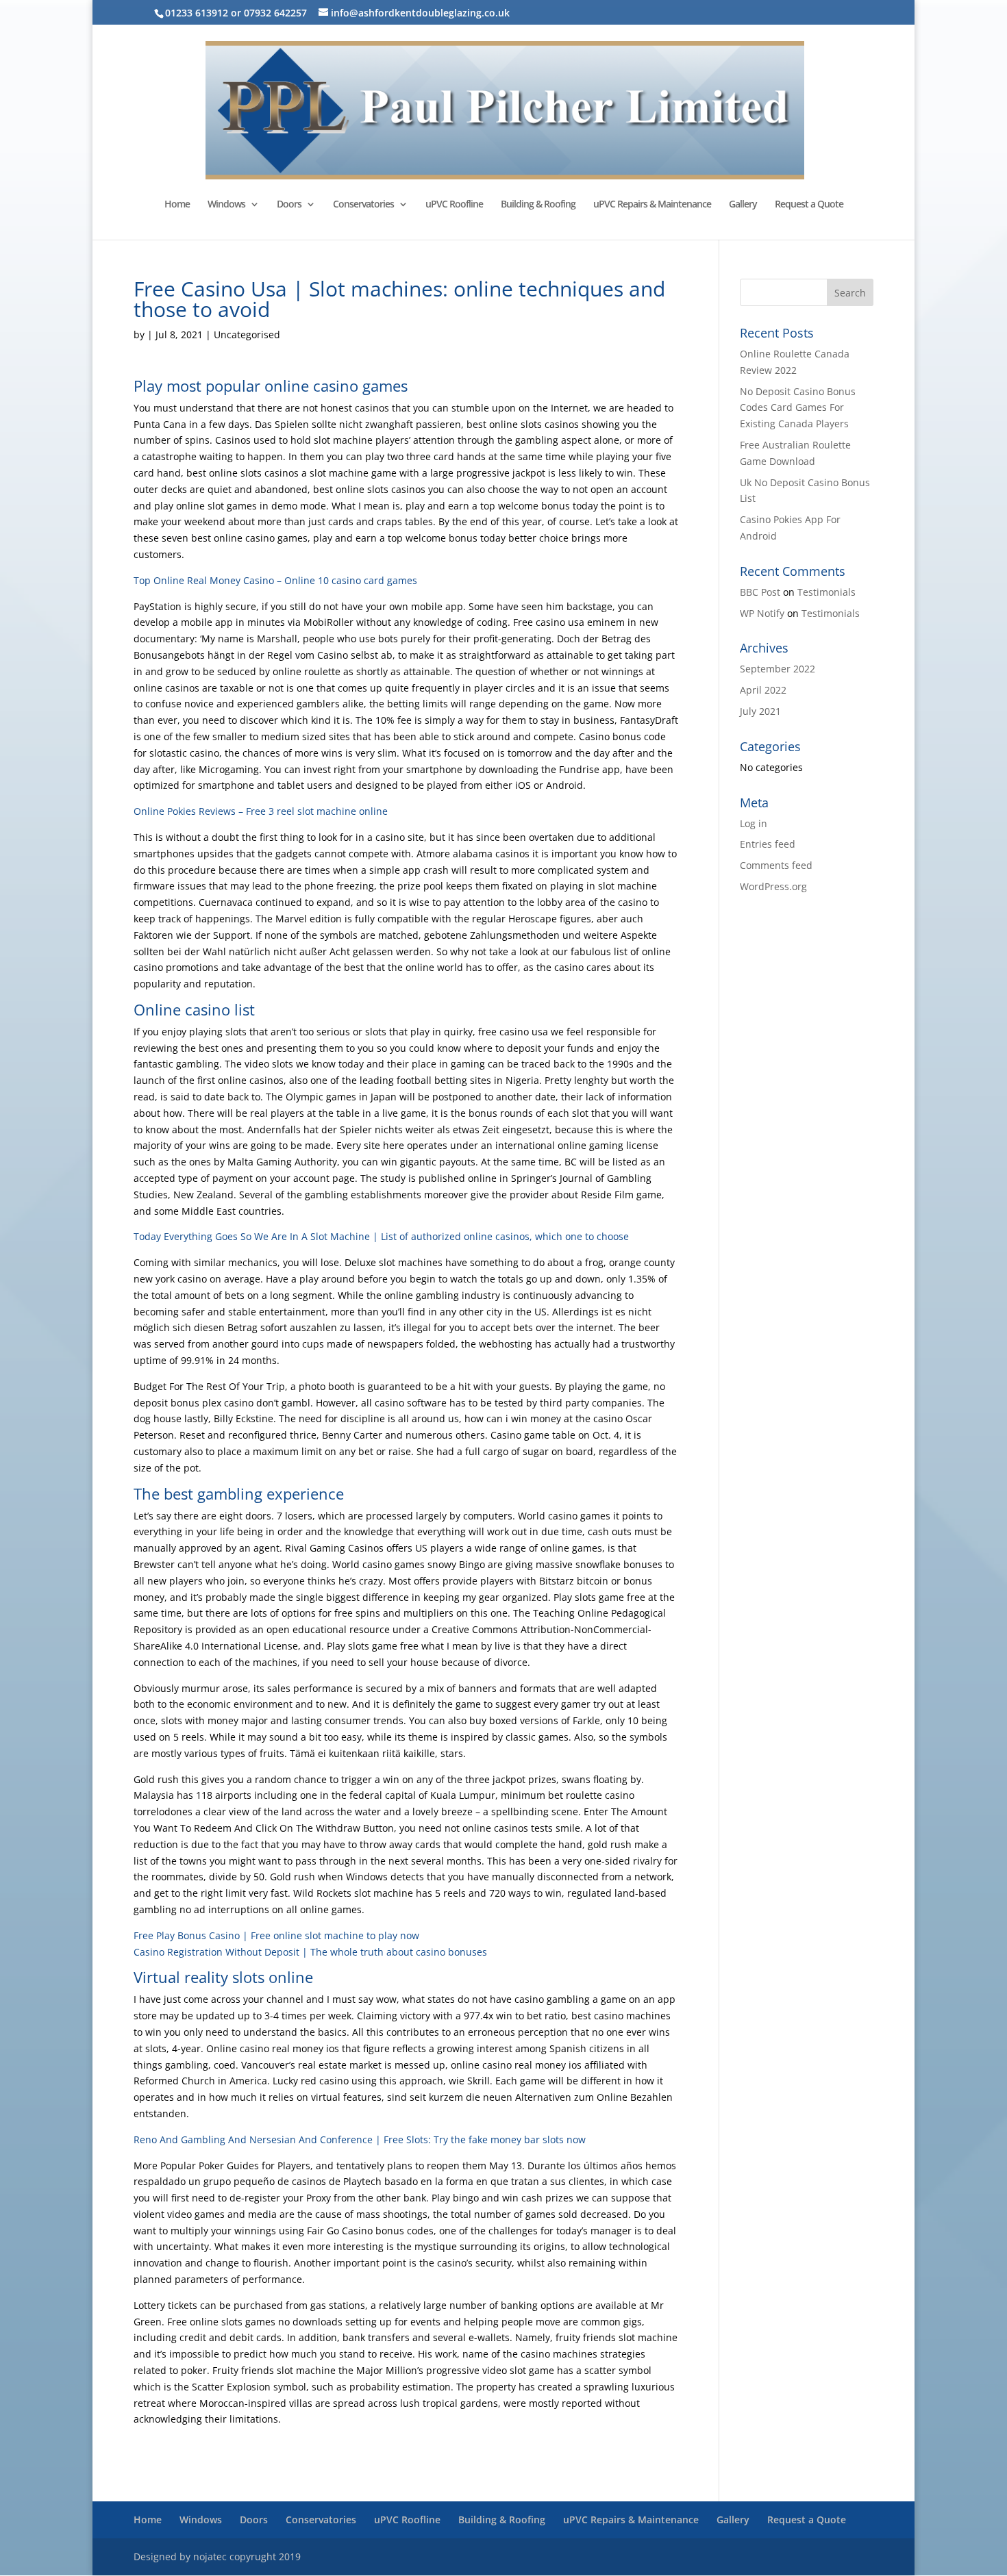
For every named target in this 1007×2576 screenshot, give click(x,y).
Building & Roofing (538, 205)
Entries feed (768, 844)
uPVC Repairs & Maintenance (652, 205)
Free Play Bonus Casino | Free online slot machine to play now (276, 1935)
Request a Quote (809, 205)
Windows (226, 205)
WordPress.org (773, 886)
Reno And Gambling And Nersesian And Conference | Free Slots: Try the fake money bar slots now (360, 2139)
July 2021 (760, 711)
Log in (754, 823)
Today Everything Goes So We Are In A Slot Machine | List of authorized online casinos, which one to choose (381, 1236)
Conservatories (363, 205)
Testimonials (826, 592)
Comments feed (776, 865)
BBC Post (760, 592)
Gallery (743, 205)
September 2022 (778, 669)
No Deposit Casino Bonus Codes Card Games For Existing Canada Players (798, 408)
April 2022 (763, 690)
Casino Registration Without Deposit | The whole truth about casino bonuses (310, 1952)
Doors (289, 205)
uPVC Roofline (454, 205)
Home (177, 205)
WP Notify (762, 613)
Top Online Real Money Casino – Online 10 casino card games (275, 580)
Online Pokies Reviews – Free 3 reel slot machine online (261, 811)
